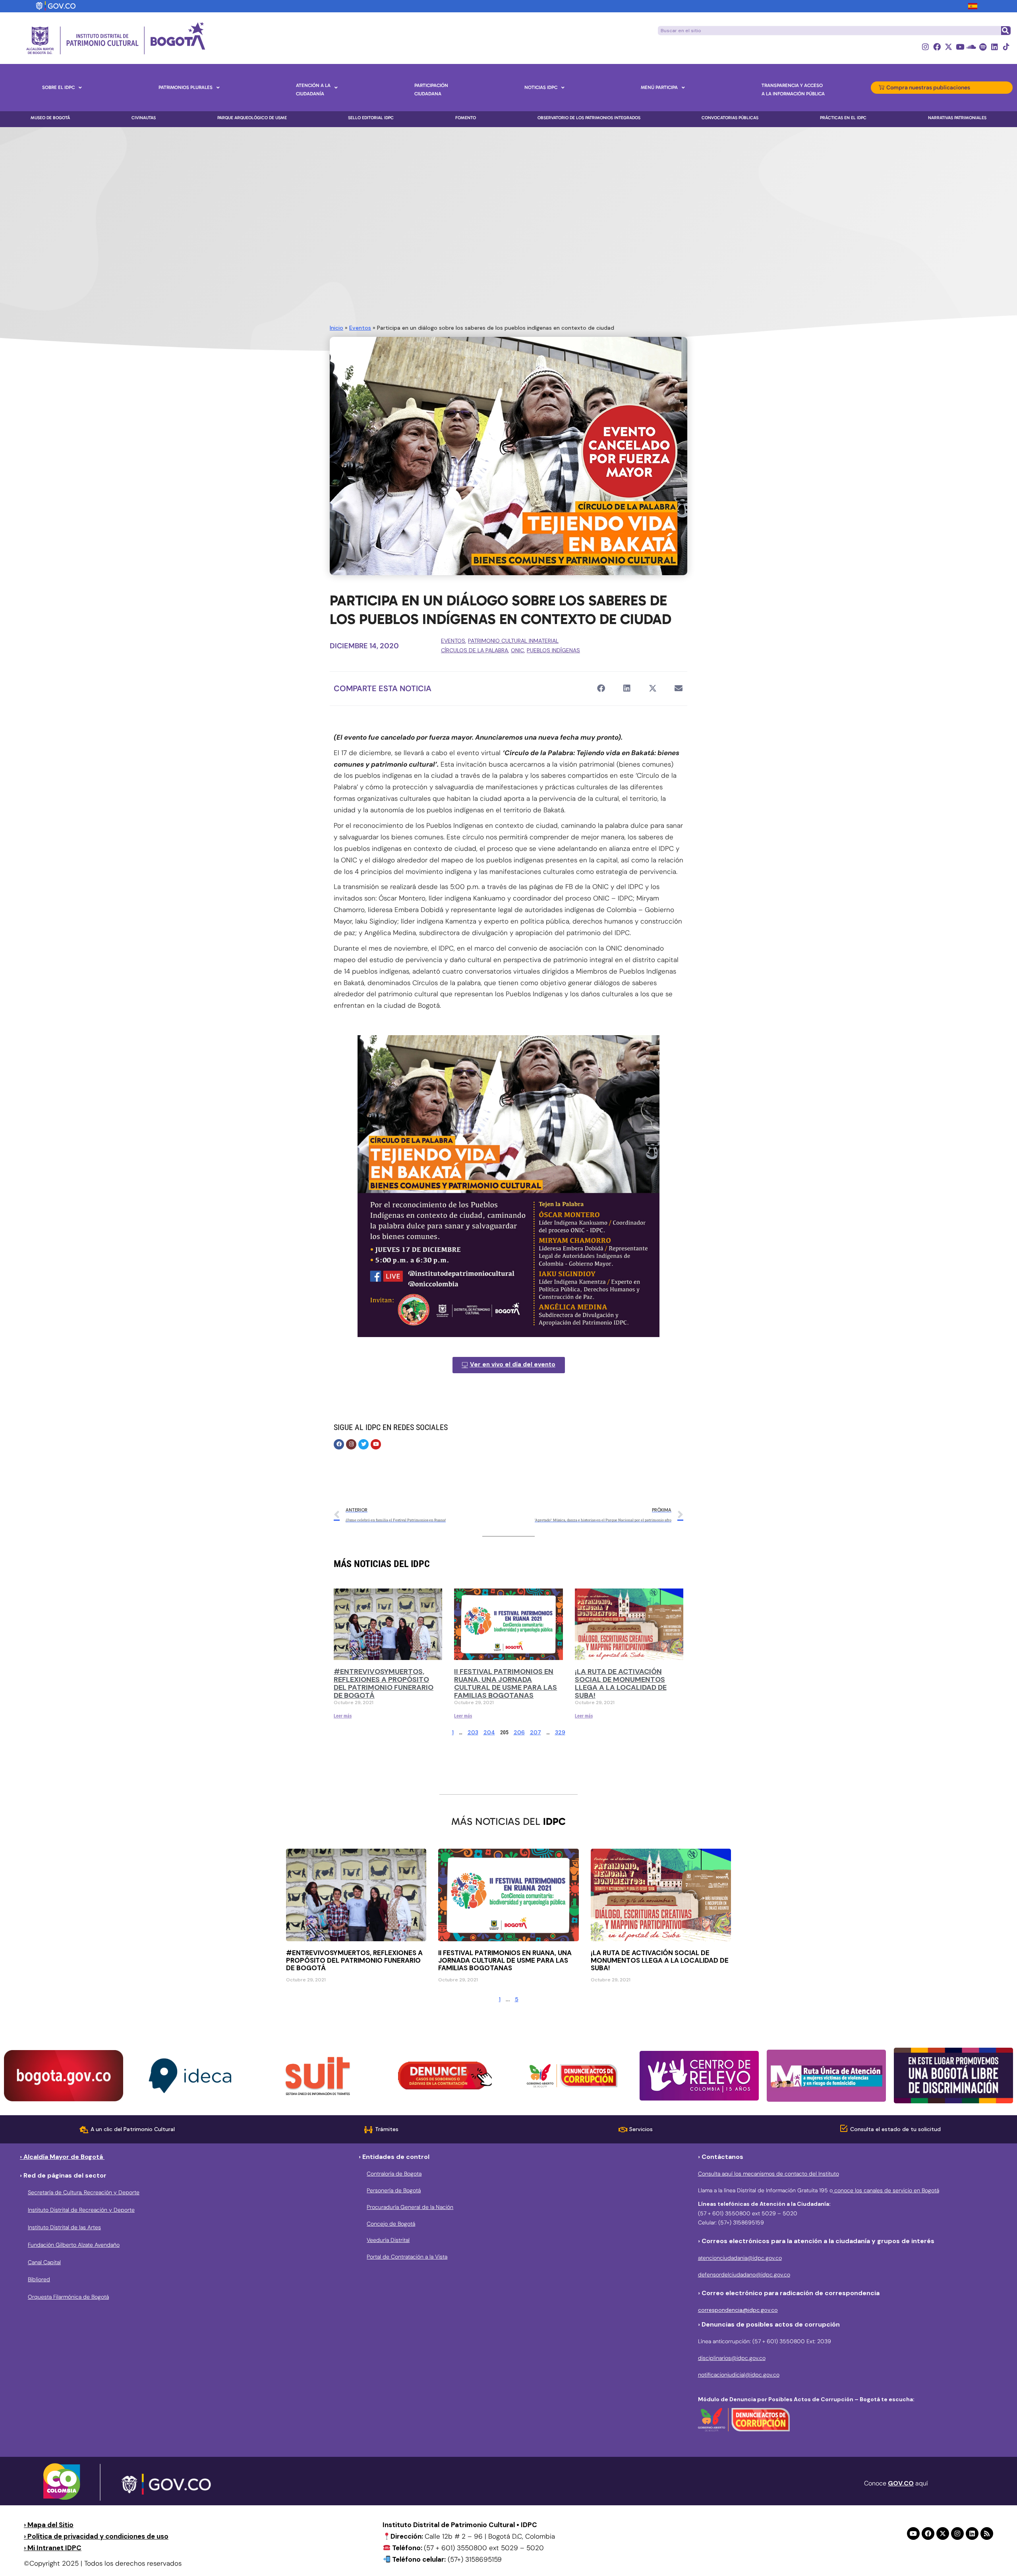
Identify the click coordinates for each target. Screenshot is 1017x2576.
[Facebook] (937, 47)
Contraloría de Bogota (394, 2174)
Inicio (336, 328)
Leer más (343, 1716)
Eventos (360, 328)
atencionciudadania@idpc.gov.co (740, 2258)
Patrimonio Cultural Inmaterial (513, 641)
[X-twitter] (948, 47)
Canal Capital (44, 2262)
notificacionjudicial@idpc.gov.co (739, 2375)
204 (489, 1732)
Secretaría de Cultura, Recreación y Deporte (84, 2192)
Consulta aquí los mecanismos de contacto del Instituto (769, 2174)
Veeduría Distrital (388, 2240)
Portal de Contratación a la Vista (407, 2257)
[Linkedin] (995, 47)
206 (519, 1732)
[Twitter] (363, 1444)
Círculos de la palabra (475, 650)
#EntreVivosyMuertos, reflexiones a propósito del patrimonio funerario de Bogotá (384, 1683)
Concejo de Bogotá (391, 2224)
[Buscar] (1005, 31)
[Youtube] (960, 47)
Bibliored (39, 2279)
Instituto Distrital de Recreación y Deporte (81, 2210)
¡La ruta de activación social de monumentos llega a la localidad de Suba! (621, 1683)
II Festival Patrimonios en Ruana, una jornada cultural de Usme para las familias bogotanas (506, 1683)
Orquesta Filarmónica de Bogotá (68, 2297)
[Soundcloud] (972, 47)
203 (473, 1732)
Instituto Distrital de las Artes (64, 2227)
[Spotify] (983, 47)
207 (536, 1732)
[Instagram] (925, 47)
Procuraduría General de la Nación (410, 2207)
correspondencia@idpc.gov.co (738, 2310)
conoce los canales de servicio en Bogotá (886, 2190)
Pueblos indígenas (553, 650)
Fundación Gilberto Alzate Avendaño (74, 2245)
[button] (601, 689)
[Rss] (987, 2533)
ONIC (517, 650)
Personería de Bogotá (394, 2190)
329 (560, 1732)
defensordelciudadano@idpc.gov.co (744, 2275)
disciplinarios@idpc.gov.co (732, 2358)
